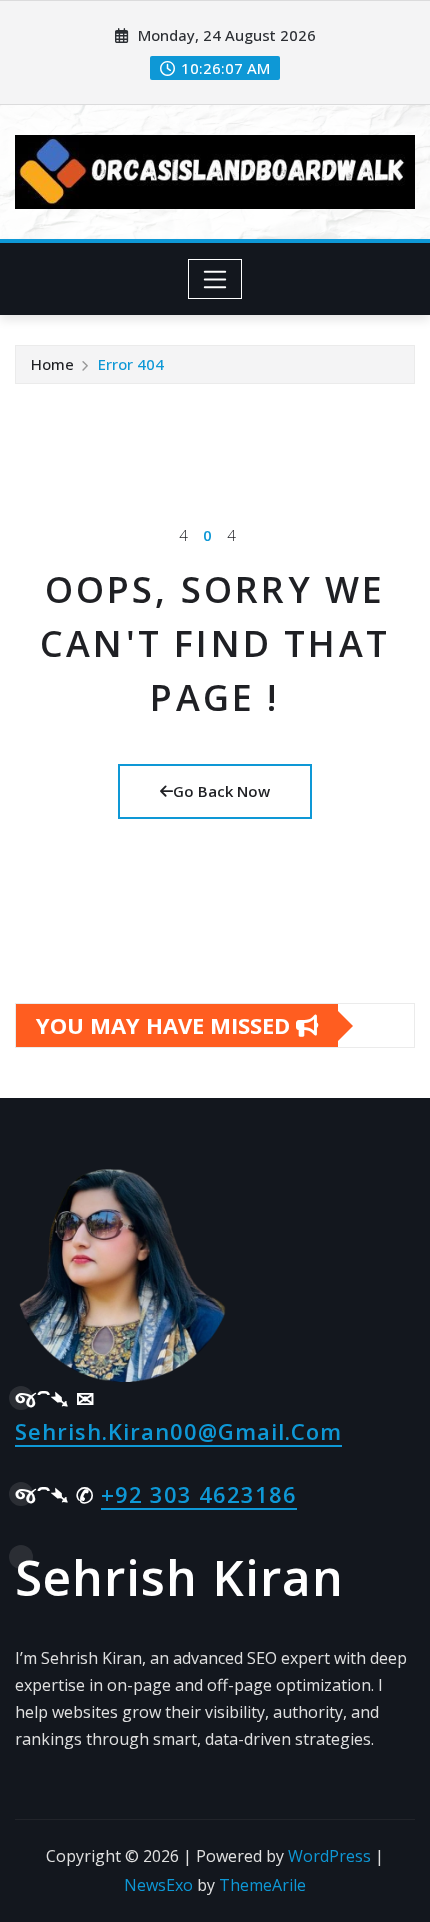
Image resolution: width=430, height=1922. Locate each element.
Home (52, 364)
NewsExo (158, 1885)
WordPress (329, 1856)
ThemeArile (262, 1885)
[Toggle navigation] (215, 279)
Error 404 (131, 364)
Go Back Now (221, 791)
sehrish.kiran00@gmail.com (178, 1431)
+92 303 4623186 (199, 1494)
